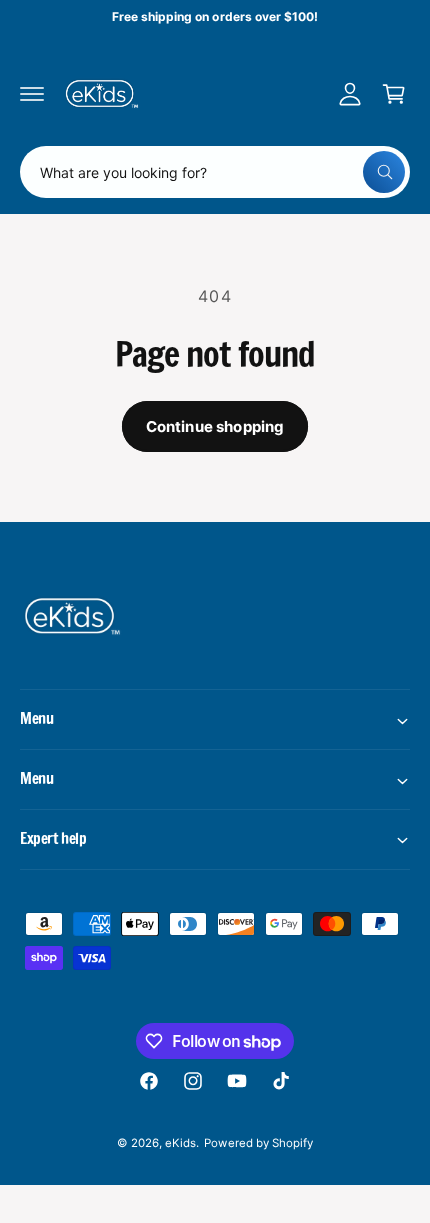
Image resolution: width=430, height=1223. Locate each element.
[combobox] (215, 172)
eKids (180, 1143)
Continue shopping (215, 426)
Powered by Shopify (258, 1143)
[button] (32, 94)
